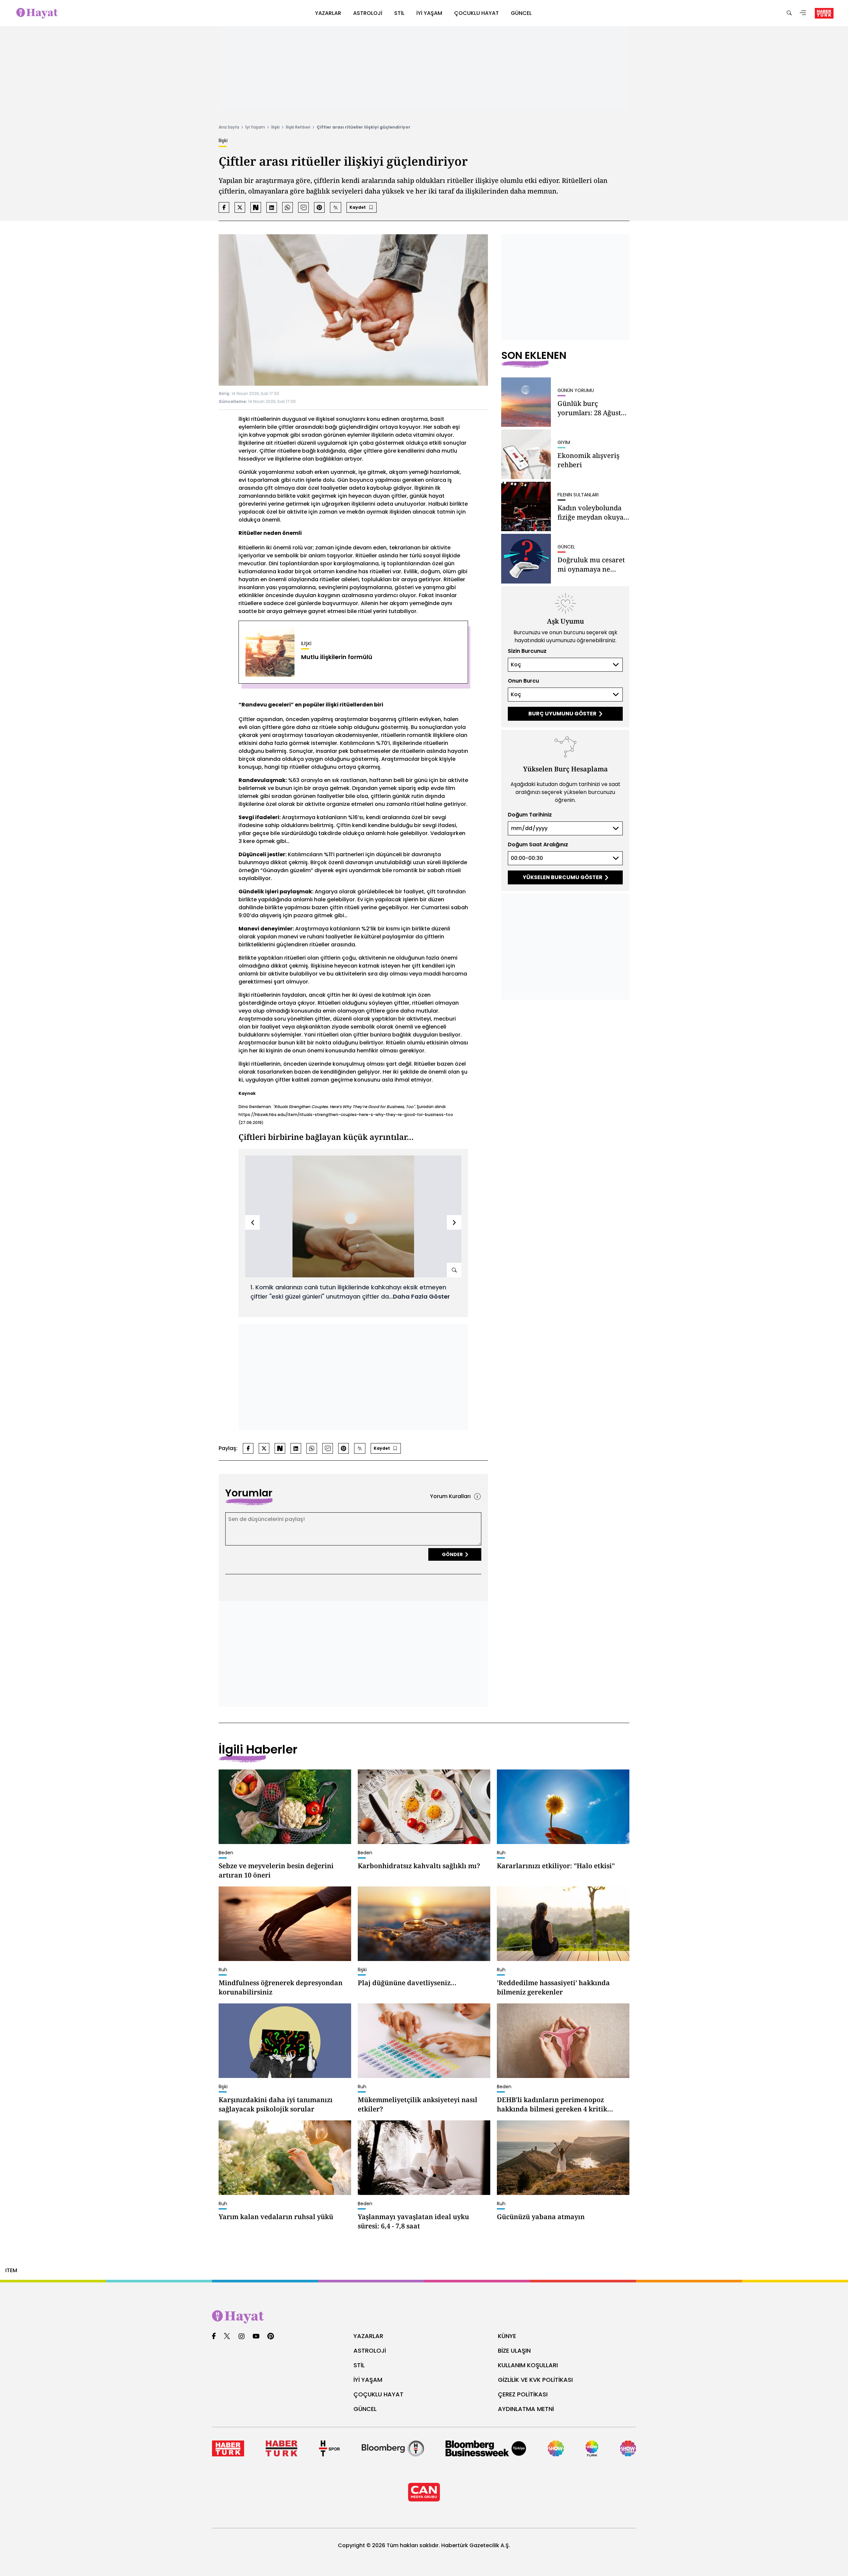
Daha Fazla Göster (421, 1296)
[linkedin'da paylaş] (272, 207)
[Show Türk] (592, 2448)
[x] (227, 2337)
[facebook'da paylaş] (224, 207)
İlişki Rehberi (298, 127)
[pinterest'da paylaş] (319, 207)
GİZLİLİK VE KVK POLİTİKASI (535, 2380)
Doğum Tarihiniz (530, 815)
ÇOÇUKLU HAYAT (378, 2394)
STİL (359, 2365)
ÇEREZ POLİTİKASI (523, 2394)
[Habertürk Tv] (281, 2448)
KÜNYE (507, 2336)
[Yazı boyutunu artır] (336, 207)
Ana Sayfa (229, 127)
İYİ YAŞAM (368, 2380)
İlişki (275, 127)
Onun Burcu (523, 681)
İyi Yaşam (255, 127)
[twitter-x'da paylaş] (240, 207)
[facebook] (214, 2337)
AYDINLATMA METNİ (526, 2409)
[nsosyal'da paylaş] (256, 207)
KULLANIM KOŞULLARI (528, 2365)
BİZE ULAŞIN (514, 2351)
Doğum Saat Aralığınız (538, 844)
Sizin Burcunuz (527, 651)
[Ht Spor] (329, 2448)
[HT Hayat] (424, 2317)
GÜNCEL (365, 2409)
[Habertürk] (228, 2448)
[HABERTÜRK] (824, 13)
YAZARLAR (368, 2336)
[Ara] (789, 13)
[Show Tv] (556, 2448)
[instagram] (241, 2337)
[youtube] (256, 2337)
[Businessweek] (486, 2448)
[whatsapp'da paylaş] (288, 207)
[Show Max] (628, 2448)
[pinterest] (271, 2337)
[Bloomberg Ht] (393, 2448)
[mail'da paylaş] (303, 207)
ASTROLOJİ (370, 2351)
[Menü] (803, 13)
